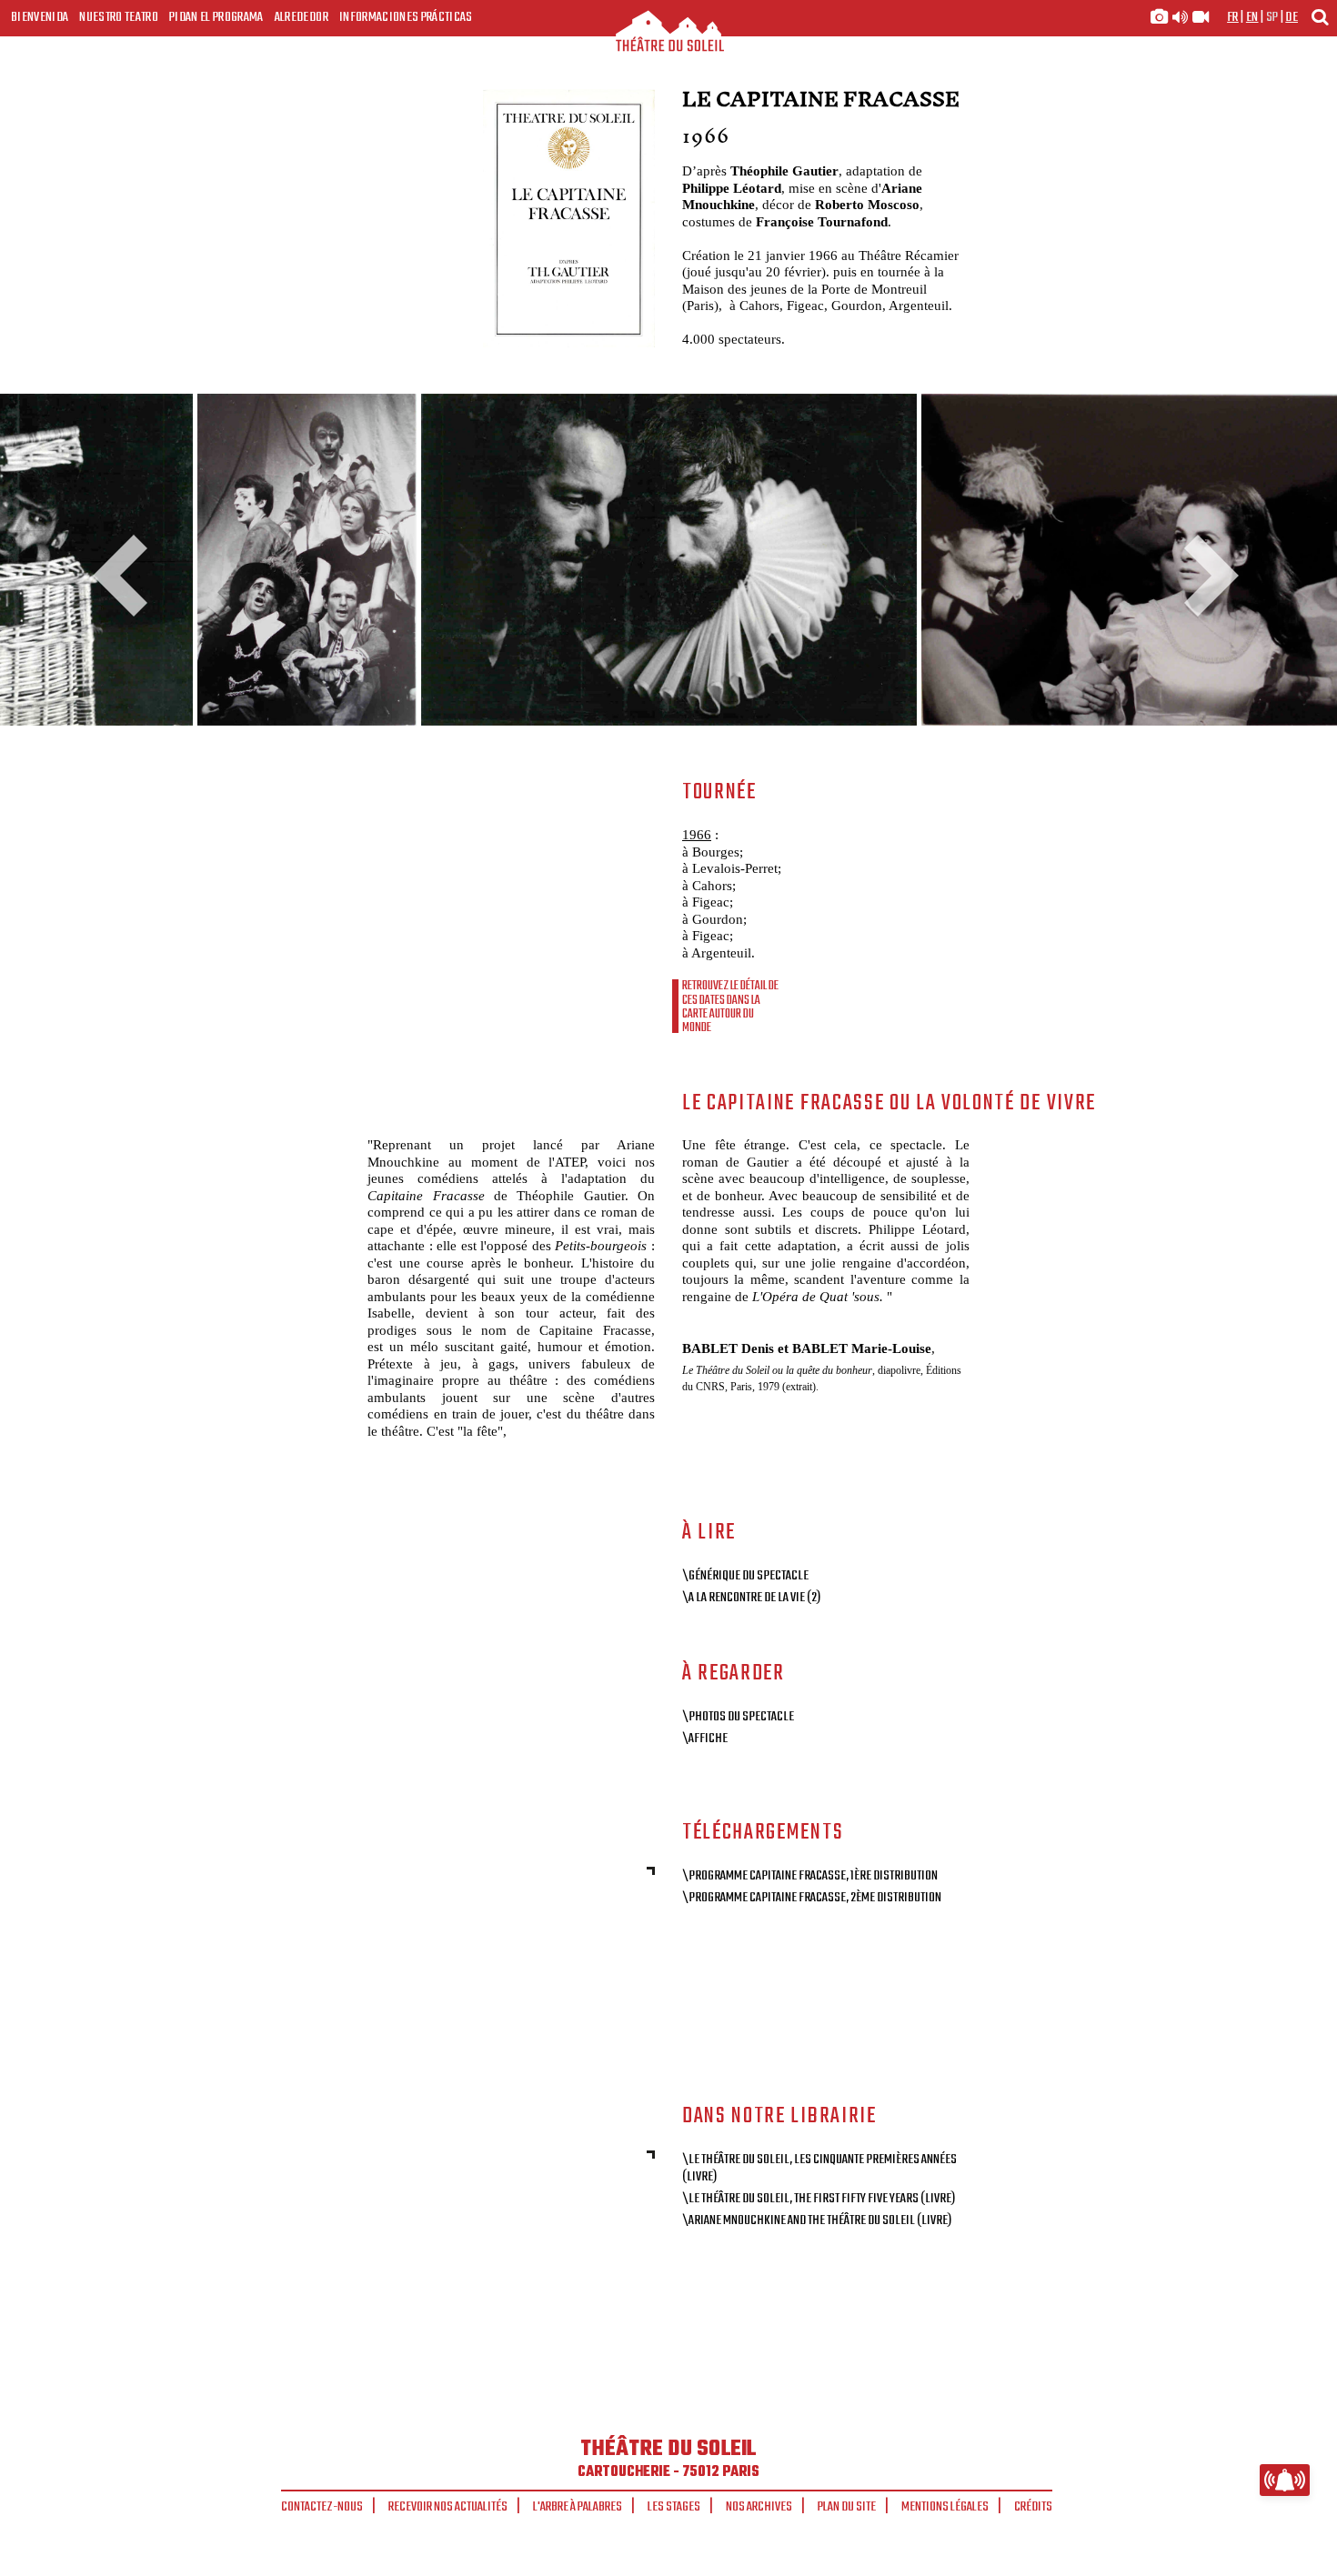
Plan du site (847, 2507)
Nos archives (759, 2507)
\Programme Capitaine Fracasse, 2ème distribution (812, 1898)
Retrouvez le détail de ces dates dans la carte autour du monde (730, 1007)
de (1292, 17)
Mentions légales (945, 2507)
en (1252, 17)
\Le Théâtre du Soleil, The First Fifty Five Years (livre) (819, 2199)
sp (1272, 17)
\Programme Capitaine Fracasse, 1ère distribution (810, 1876)
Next (1205, 576)
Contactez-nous (322, 2507)
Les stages (674, 2507)
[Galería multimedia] (1180, 17)
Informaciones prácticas (406, 17)
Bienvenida (40, 17)
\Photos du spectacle (738, 1717)
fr (1233, 17)
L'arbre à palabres (578, 2507)
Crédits (1033, 2507)
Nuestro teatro (119, 17)
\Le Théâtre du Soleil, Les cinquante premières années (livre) (819, 2168)
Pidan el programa (216, 17)
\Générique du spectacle (745, 1576)
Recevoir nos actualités (448, 2507)
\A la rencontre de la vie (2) (751, 1598)
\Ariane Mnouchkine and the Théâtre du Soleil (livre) (817, 2220)
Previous (127, 576)
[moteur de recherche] (1320, 17)
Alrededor (302, 17)
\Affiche (705, 1739)
